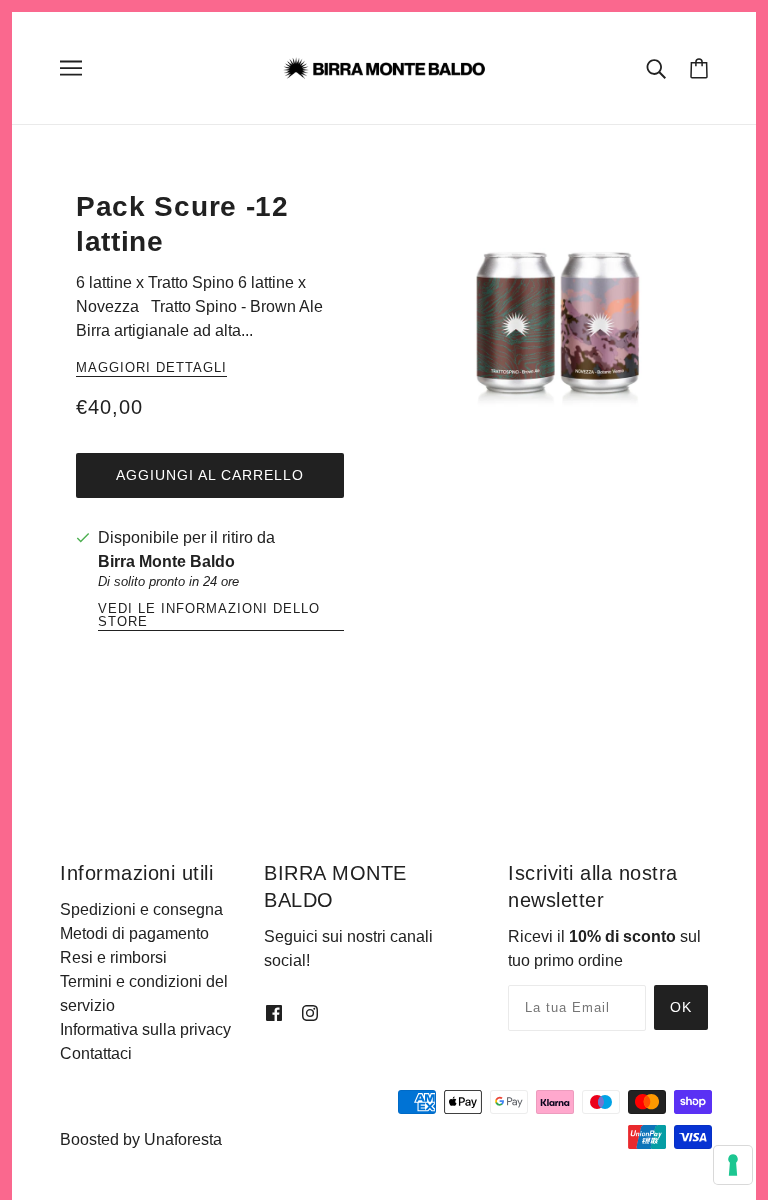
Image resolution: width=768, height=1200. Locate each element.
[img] (274, 1013)
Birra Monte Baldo (166, 561)
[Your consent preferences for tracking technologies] (733, 1165)
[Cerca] (656, 68)
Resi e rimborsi (113, 957)
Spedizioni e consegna (141, 909)
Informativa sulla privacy (145, 1029)
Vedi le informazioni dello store (209, 615)
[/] (383, 66)
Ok (681, 1007)
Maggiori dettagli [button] (151, 368)
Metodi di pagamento (134, 933)
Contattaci (96, 1053)
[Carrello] (699, 68)
